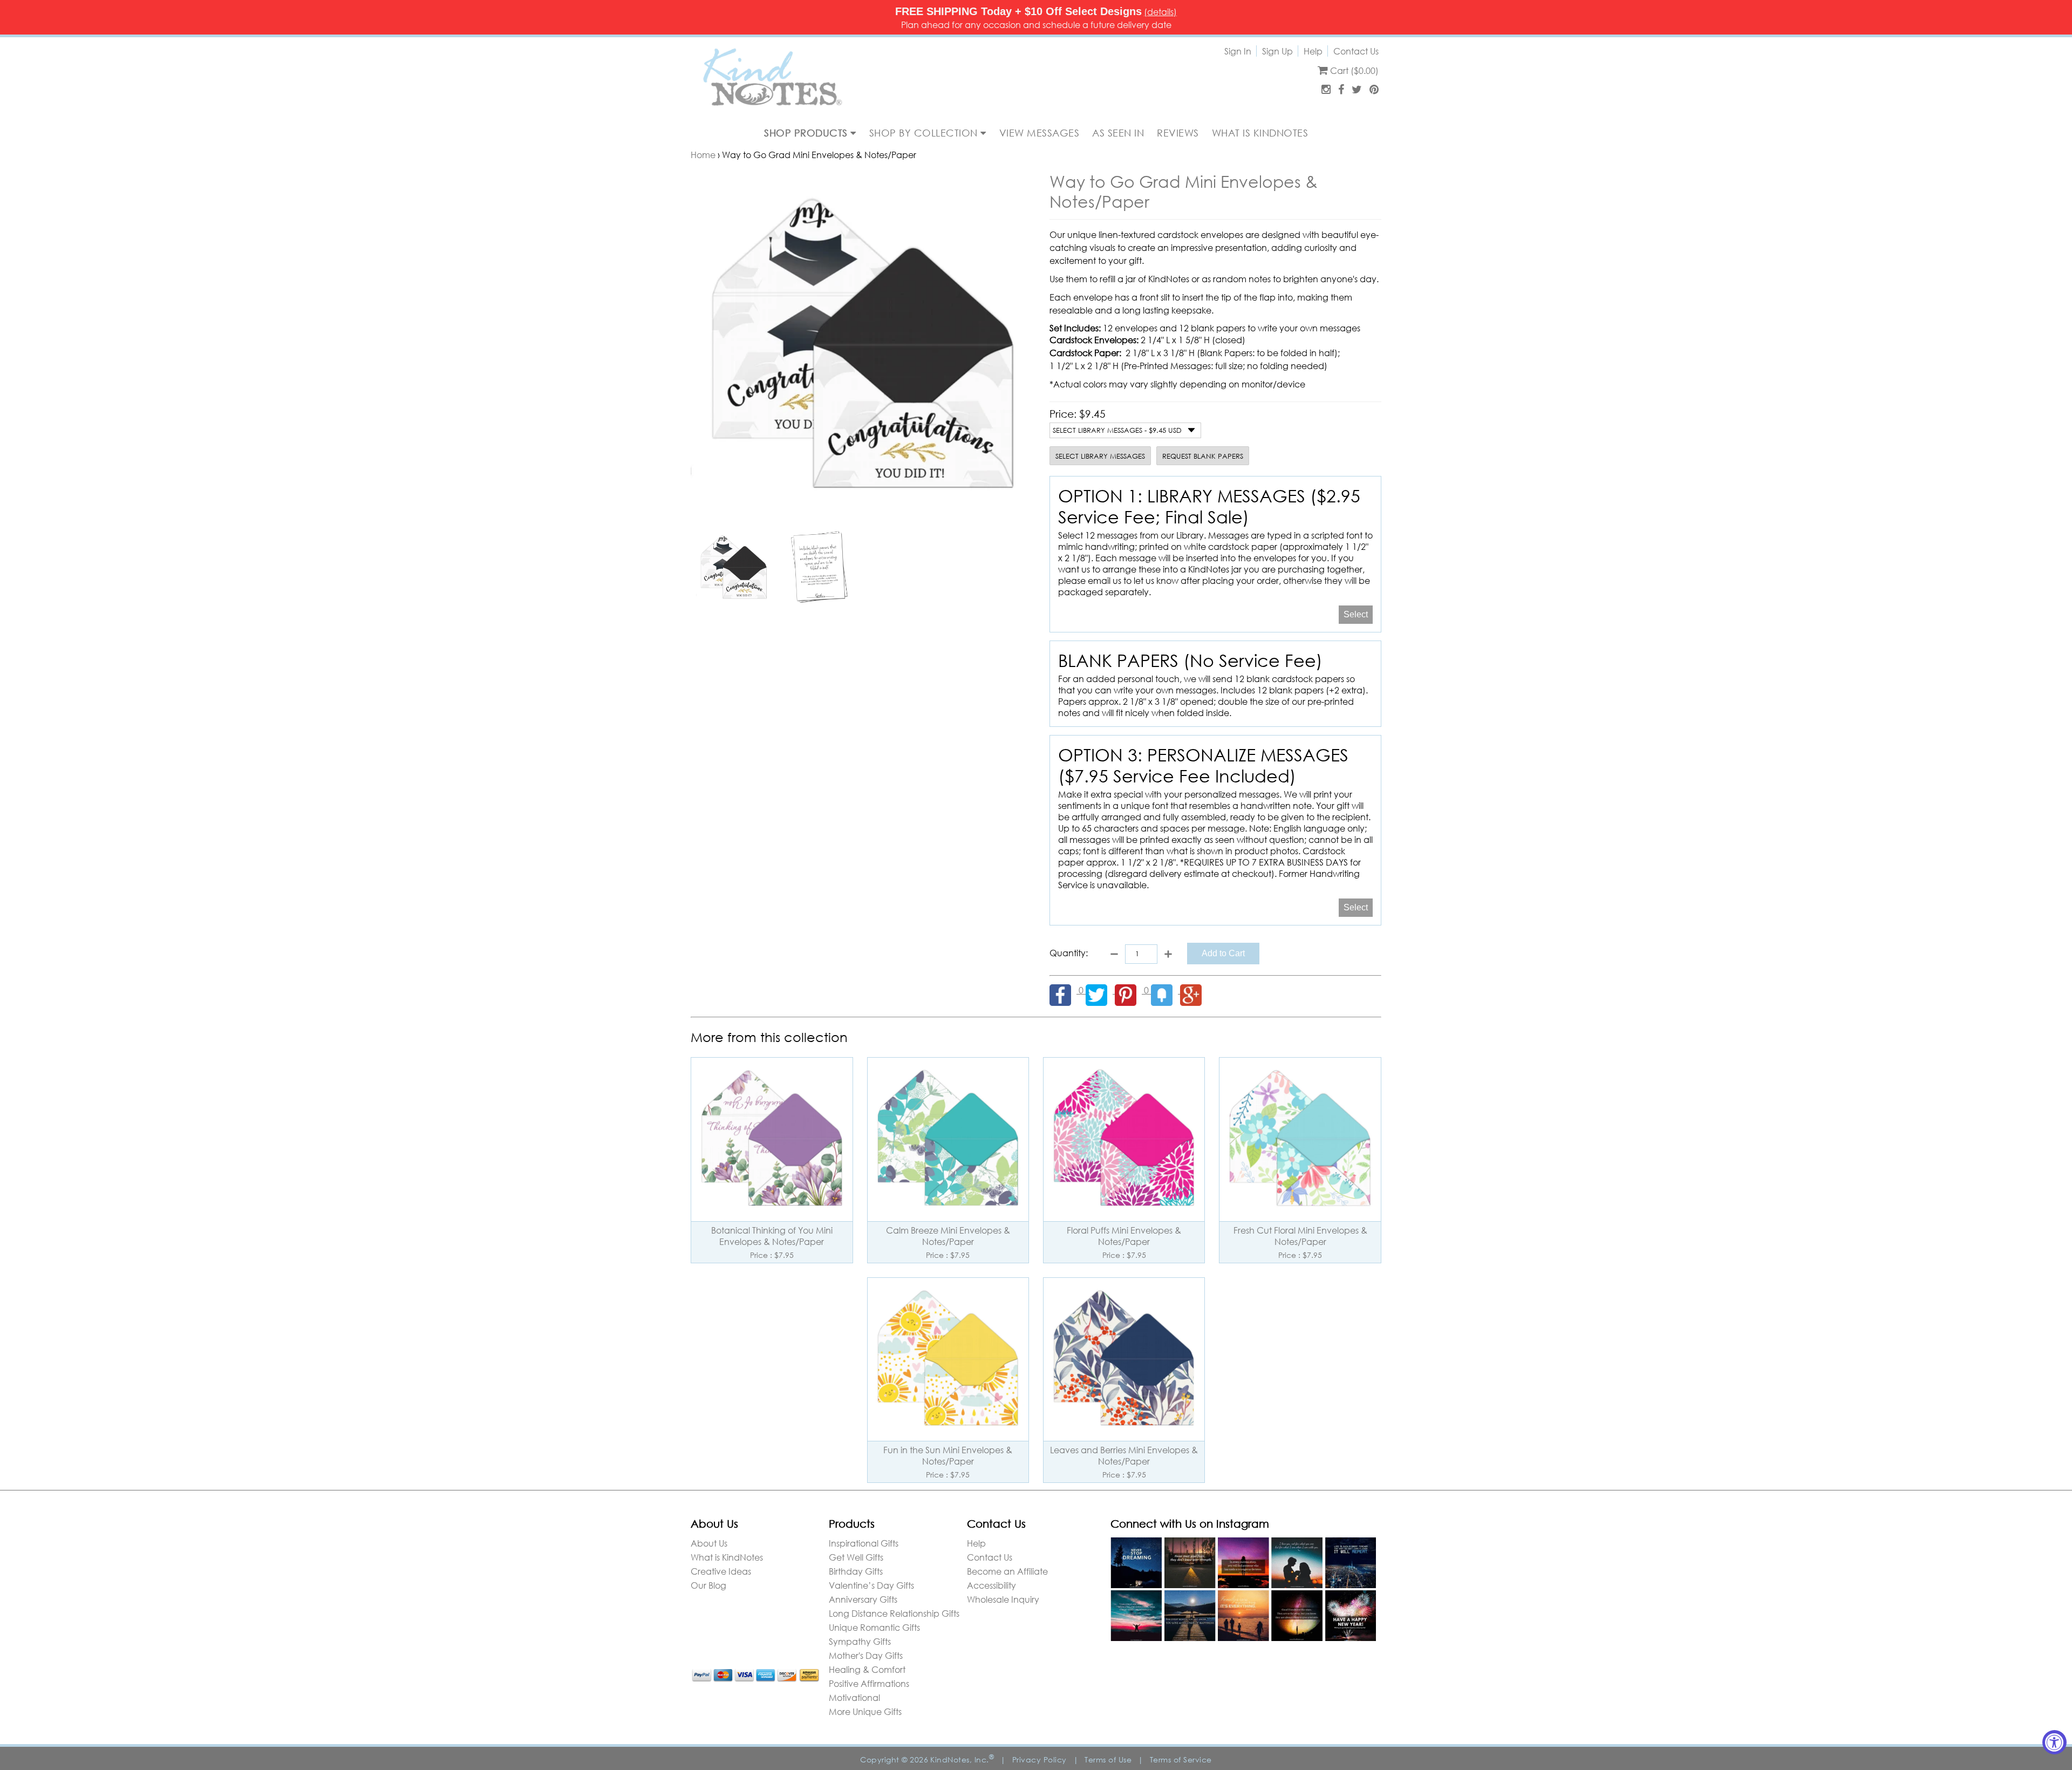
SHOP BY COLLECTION (925, 133)
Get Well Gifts (856, 1557)
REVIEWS (1178, 133)
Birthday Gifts (856, 1571)
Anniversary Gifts (863, 1599)
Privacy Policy (1040, 1759)
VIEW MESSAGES (1040, 133)
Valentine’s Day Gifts (871, 1585)
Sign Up (1277, 51)
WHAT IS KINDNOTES (1260, 133)
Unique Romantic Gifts (874, 1627)
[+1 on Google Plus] (1194, 990)
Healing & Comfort (867, 1669)
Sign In (1238, 51)
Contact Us (1356, 51)
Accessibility (991, 1585)
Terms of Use (1108, 1759)
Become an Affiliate (1007, 1571)
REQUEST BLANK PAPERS (1203, 456)
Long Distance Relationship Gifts (894, 1613)
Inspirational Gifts (864, 1543)
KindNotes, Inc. (962, 1759)
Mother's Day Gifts (866, 1655)
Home (703, 155)
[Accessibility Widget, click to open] (2054, 1742)
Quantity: (1069, 953)
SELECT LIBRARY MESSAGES (1100, 456)
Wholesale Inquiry (1003, 1599)
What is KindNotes (727, 1557)
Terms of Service (1181, 1759)
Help (1313, 51)
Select (1356, 614)
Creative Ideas (721, 1571)
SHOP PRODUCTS (807, 133)
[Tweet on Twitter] (1100, 990)
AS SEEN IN (1118, 133)
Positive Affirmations (869, 1683)
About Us (709, 1543)
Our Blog (708, 1585)
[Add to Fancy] (1165, 990)
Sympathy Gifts (860, 1641)
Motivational (854, 1697)
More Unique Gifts (865, 1711)
